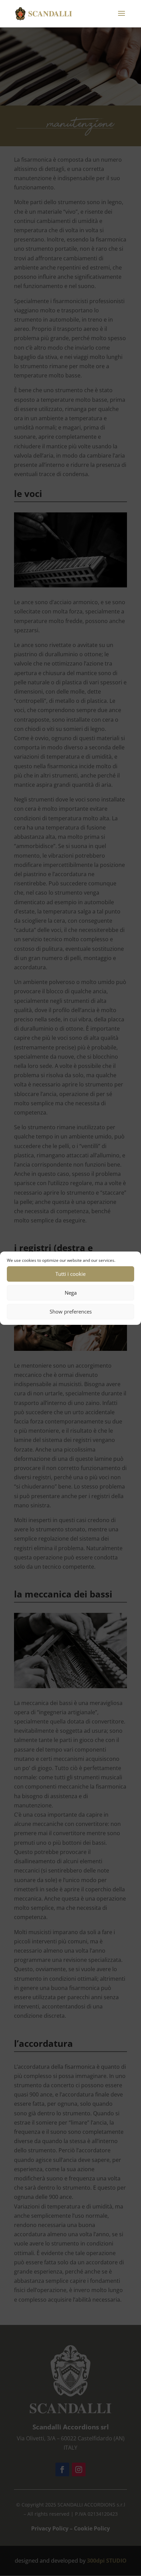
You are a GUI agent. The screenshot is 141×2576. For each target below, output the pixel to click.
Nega (71, 1293)
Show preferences (71, 1311)
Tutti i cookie (70, 1274)
